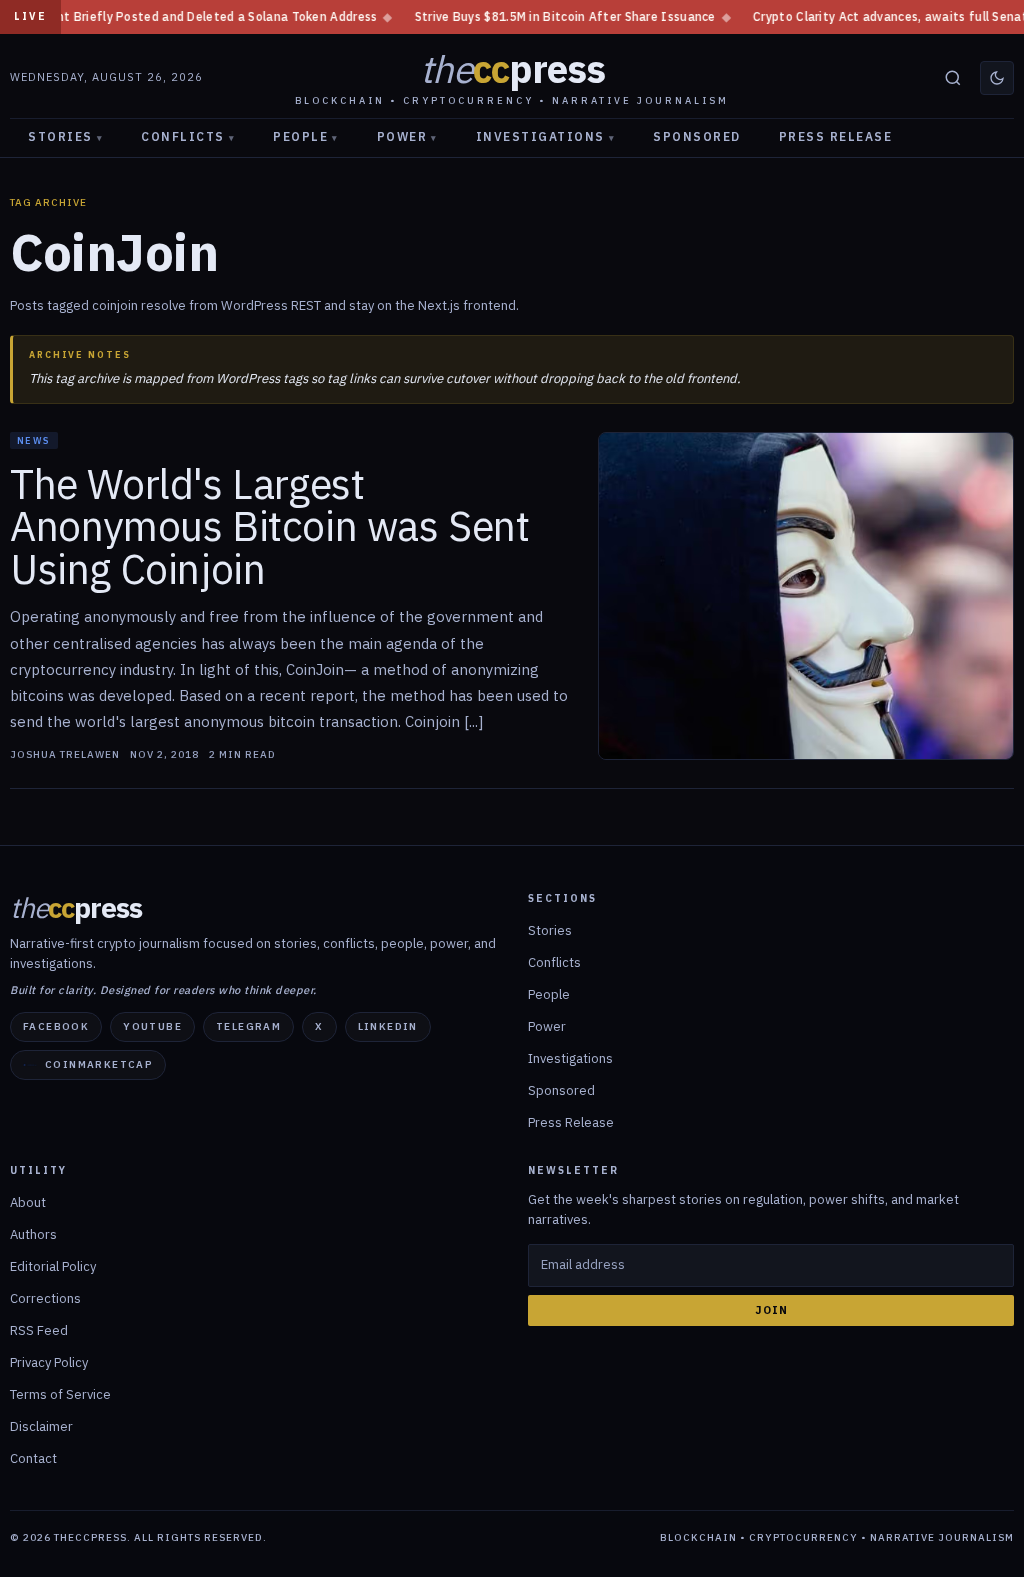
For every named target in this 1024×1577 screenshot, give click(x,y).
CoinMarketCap (99, 1064)
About (28, 1202)
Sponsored (697, 136)
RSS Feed (39, 1330)
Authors (33, 1234)
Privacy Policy (49, 1362)
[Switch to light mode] (997, 78)
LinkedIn (388, 1026)
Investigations (546, 136)
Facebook (56, 1026)
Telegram (248, 1026)
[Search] (953, 78)
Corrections (45, 1298)
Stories (65, 136)
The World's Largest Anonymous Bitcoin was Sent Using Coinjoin (270, 527)
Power (407, 136)
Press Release (836, 136)
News (34, 440)
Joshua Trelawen (65, 755)
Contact (33, 1458)
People (306, 136)
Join (771, 1310)
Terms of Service (60, 1394)
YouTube (152, 1026)
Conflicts (188, 136)
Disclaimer (41, 1426)
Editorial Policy (53, 1266)
